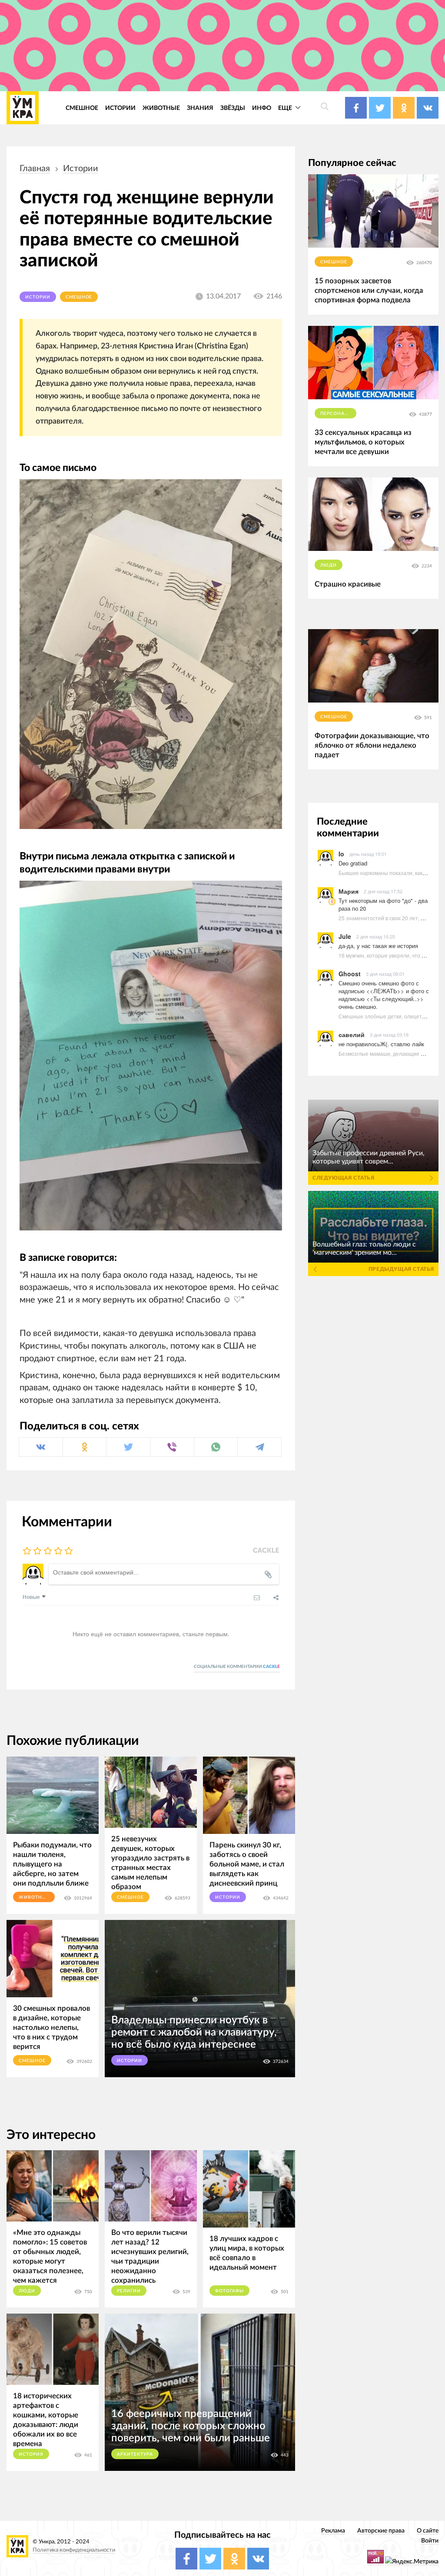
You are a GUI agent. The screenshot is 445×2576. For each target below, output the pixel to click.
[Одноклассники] (85, 1447)
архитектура (135, 2454)
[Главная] (23, 108)
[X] (128, 1447)
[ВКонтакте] (41, 1447)
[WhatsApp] (216, 1447)
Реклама (333, 2531)
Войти (430, 2541)
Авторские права (381, 2531)
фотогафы (229, 2291)
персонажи (337, 414)
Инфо (262, 108)
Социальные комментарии (237, 1667)
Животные (161, 108)
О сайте (428, 2531)
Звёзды (233, 108)
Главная (35, 169)
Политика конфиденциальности (74, 2550)
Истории (120, 108)
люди (27, 2291)
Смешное (82, 108)
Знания (200, 108)
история (31, 2454)
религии (129, 2291)
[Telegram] (259, 1447)
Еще (286, 108)
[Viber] (172, 1447)
